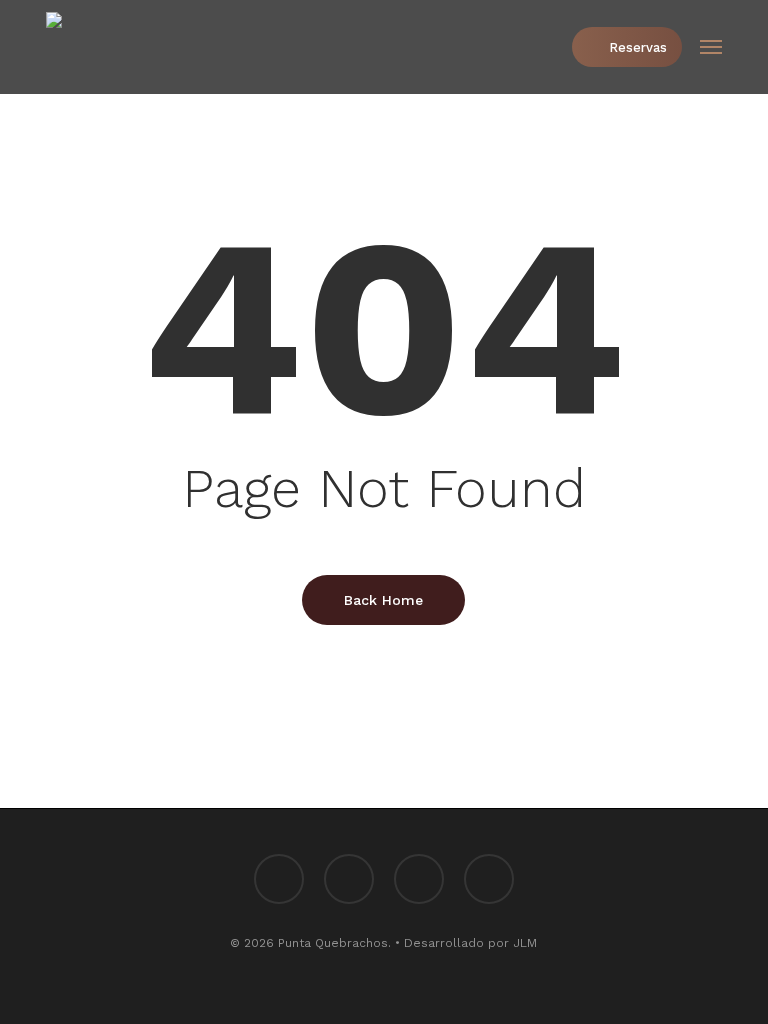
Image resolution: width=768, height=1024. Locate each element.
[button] (711, 47)
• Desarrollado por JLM (466, 943)
